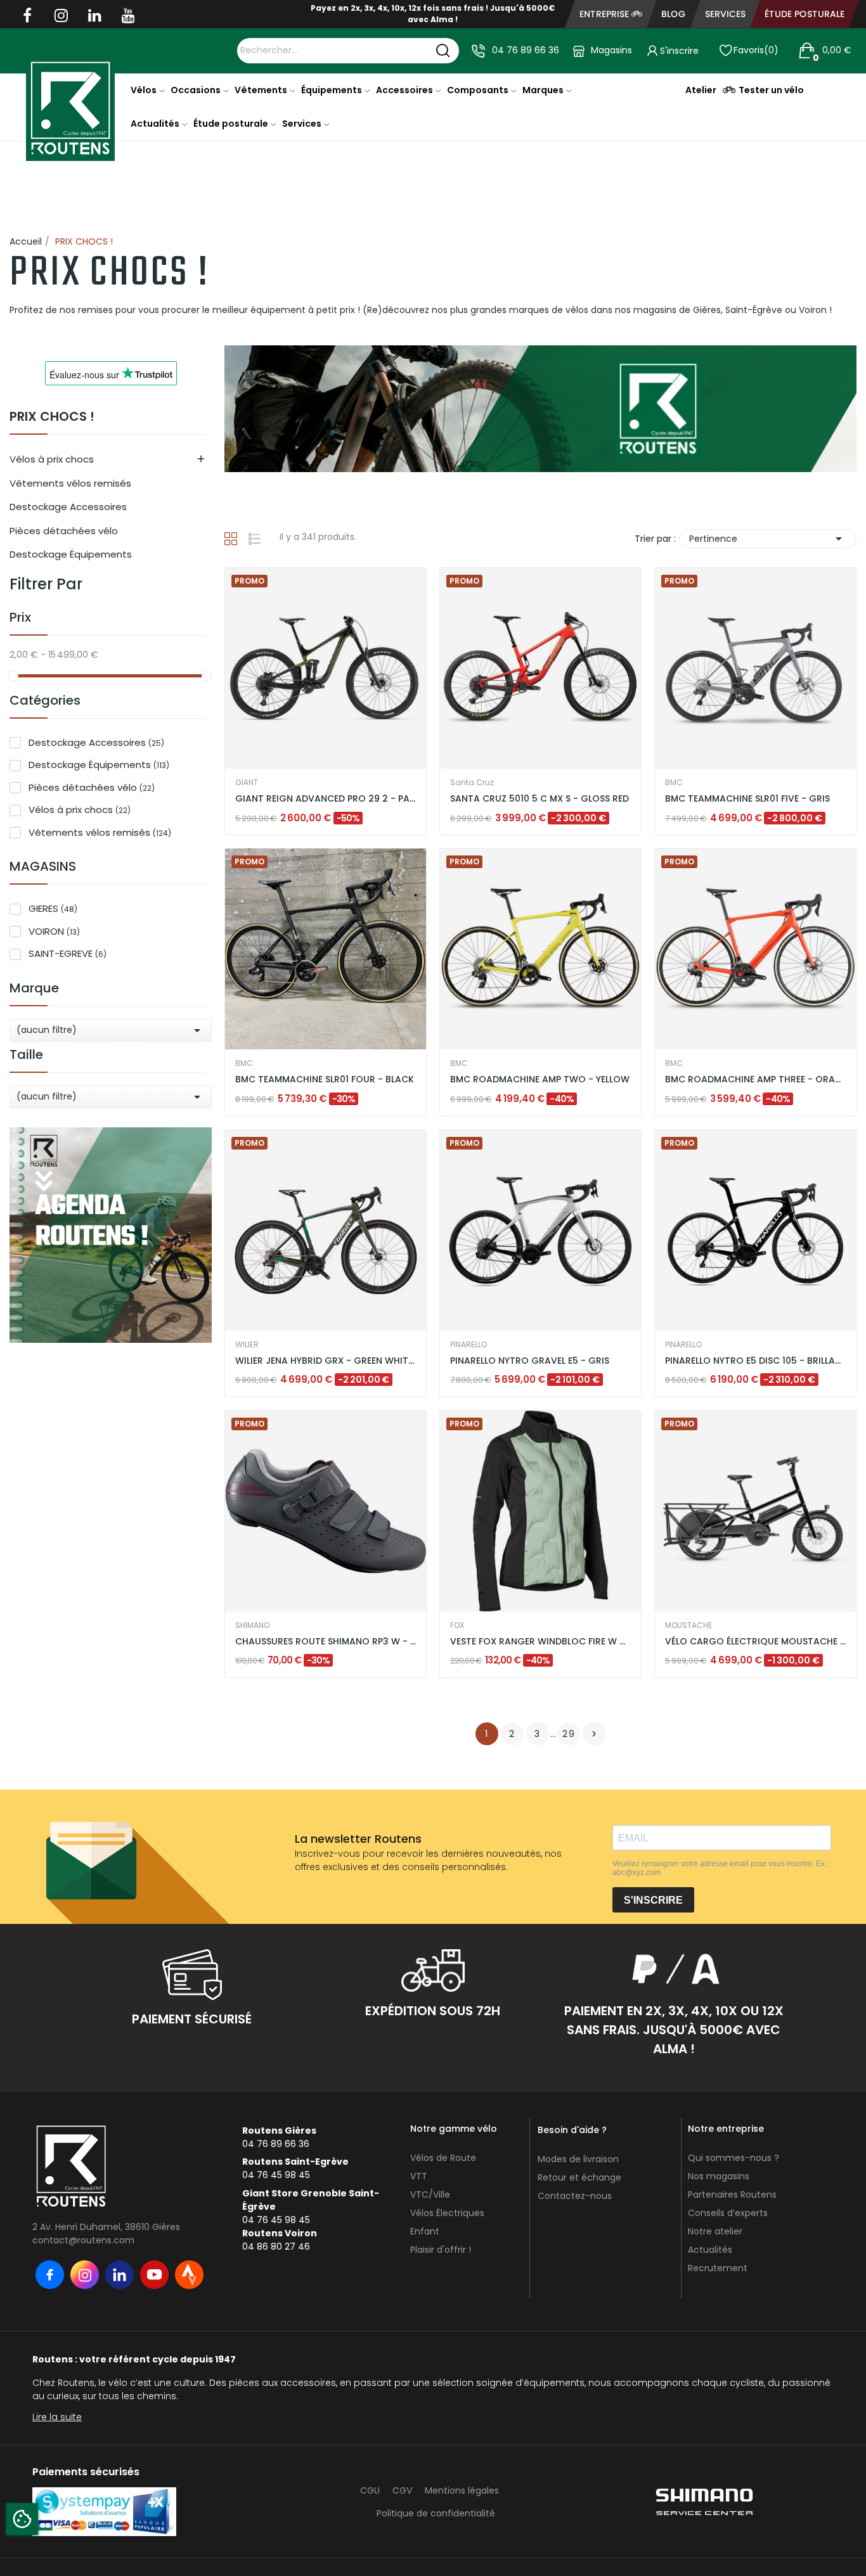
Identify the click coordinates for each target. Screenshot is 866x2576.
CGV (402, 2490)
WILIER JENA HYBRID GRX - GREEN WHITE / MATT (326, 1361)
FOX (457, 1625)
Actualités (710, 2250)
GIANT (247, 783)
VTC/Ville (430, 2195)
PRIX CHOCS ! (52, 418)
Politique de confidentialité (436, 2513)
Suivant (594, 1734)
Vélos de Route (443, 2158)
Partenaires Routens (732, 2195)
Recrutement (718, 2268)
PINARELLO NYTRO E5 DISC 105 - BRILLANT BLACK (755, 1361)
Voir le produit (278, 801)
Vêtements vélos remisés (70, 483)
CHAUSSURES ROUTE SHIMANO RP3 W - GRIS (326, 1642)
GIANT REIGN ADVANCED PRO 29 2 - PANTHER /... (326, 799)
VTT (419, 2176)
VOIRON (54, 931)
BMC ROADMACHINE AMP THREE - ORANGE (755, 1080)
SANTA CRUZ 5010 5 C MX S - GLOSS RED (540, 799)
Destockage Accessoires (68, 507)
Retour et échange (579, 2177)
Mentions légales (462, 2490)
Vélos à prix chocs (52, 459)
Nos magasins (719, 2176)
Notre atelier (715, 2231)
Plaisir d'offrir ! (441, 2250)
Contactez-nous (575, 2196)
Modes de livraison (578, 2159)
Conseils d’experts (728, 2213)
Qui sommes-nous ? (734, 2158)
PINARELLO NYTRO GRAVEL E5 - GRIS (530, 1361)
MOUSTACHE (688, 1625)
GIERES (53, 908)
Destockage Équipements (71, 554)
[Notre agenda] (111, 1234)
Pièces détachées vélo (64, 531)
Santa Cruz (472, 783)
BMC (674, 783)
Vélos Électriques (447, 2213)
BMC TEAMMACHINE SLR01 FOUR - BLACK (325, 1080)
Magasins (611, 50)
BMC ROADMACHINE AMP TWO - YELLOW (540, 1080)
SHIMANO (252, 1625)
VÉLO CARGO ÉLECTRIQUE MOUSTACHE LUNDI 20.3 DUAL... (755, 1642)
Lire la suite (57, 2417)
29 (569, 1734)
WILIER (247, 1345)
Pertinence (768, 539)
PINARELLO (469, 1345)
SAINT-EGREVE (68, 953)
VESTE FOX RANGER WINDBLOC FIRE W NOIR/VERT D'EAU (540, 1642)
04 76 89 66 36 (526, 50)
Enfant (425, 2231)
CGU (370, 2490)
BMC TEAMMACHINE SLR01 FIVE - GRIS (747, 799)
